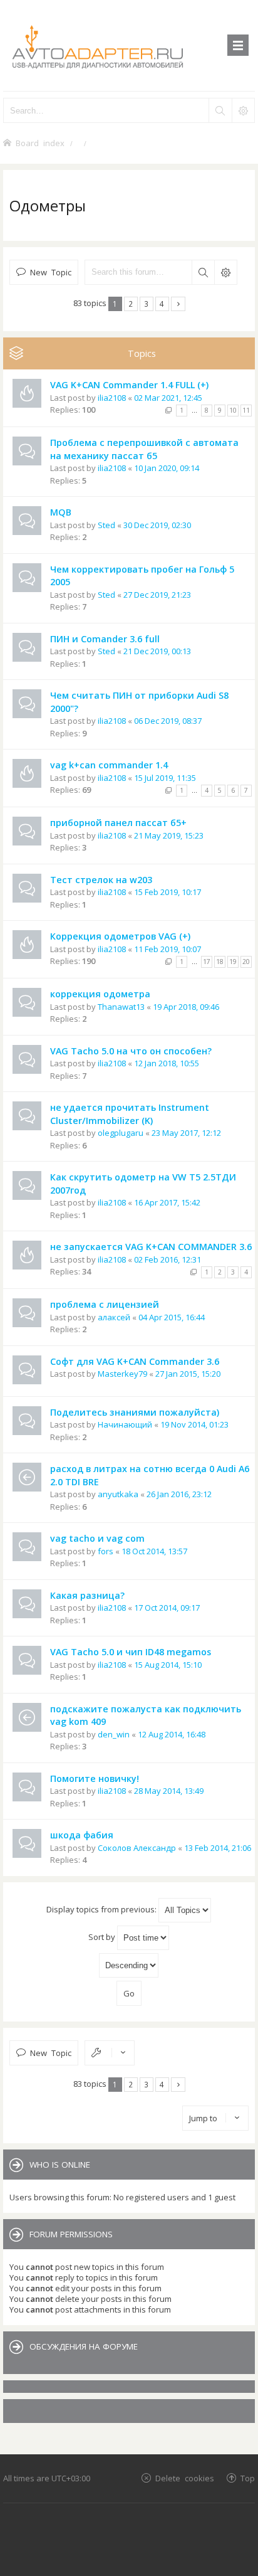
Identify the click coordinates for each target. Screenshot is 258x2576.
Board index (40, 143)
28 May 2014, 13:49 (169, 1791)
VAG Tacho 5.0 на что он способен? (131, 1051)
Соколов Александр (137, 1848)
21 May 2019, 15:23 (169, 835)
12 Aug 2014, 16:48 (172, 1734)
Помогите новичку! (95, 1778)
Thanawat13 (121, 1007)
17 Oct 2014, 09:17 (167, 1608)
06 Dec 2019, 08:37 (168, 721)
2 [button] (131, 304)
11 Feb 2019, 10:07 (168, 949)
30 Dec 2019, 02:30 (157, 525)
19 (233, 962)
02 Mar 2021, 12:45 (168, 398)
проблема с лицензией (105, 1304)
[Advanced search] (243, 110)
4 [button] (162, 304)
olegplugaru (121, 1133)
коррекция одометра (100, 994)
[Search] (220, 110)
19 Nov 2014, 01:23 (194, 1424)
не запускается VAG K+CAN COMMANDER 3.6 (151, 1247)
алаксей (114, 1317)
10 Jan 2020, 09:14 (167, 468)
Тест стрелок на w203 (101, 880)
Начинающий (125, 1424)
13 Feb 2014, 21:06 (218, 1848)
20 (246, 962)
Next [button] (178, 304)
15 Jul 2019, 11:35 (165, 778)
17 (207, 962)
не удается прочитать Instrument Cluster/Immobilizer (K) (130, 1114)
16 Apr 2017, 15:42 (167, 1202)
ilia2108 (112, 398)
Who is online (60, 2165)
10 (233, 410)
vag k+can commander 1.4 (109, 765)
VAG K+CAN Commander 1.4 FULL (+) (129, 385)
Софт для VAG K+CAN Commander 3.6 (135, 1361)
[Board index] (129, 45)
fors (106, 1551)
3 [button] (146, 304)
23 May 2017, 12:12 (186, 1133)
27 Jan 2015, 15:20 (188, 1374)
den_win (114, 1734)
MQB (61, 512)
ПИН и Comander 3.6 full (105, 639)
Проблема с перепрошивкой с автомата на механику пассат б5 (144, 449)
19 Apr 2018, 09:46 (186, 1007)
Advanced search (225, 272)
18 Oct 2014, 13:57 (154, 1551)
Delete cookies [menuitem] (185, 2478)
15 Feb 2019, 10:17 (168, 892)
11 (246, 410)
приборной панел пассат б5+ (118, 823)
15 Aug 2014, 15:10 (168, 1665)
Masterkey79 (122, 1374)
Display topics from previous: (102, 1909)
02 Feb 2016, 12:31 (168, 1259)
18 (220, 962)
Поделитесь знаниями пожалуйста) (135, 1412)
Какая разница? (87, 1595)
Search (203, 272)
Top (248, 2478)
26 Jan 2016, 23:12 (179, 1494)
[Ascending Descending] (129, 1965)
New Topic (51, 272)
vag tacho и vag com (97, 1538)
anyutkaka (118, 1494)
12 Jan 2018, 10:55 (167, 1063)
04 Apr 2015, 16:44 (172, 1317)
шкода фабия (82, 1835)
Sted (106, 525)
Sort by (103, 1937)
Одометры (48, 205)
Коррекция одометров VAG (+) (120, 936)
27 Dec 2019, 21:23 (157, 595)
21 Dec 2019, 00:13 (157, 651)
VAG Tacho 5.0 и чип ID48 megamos (131, 1652)
